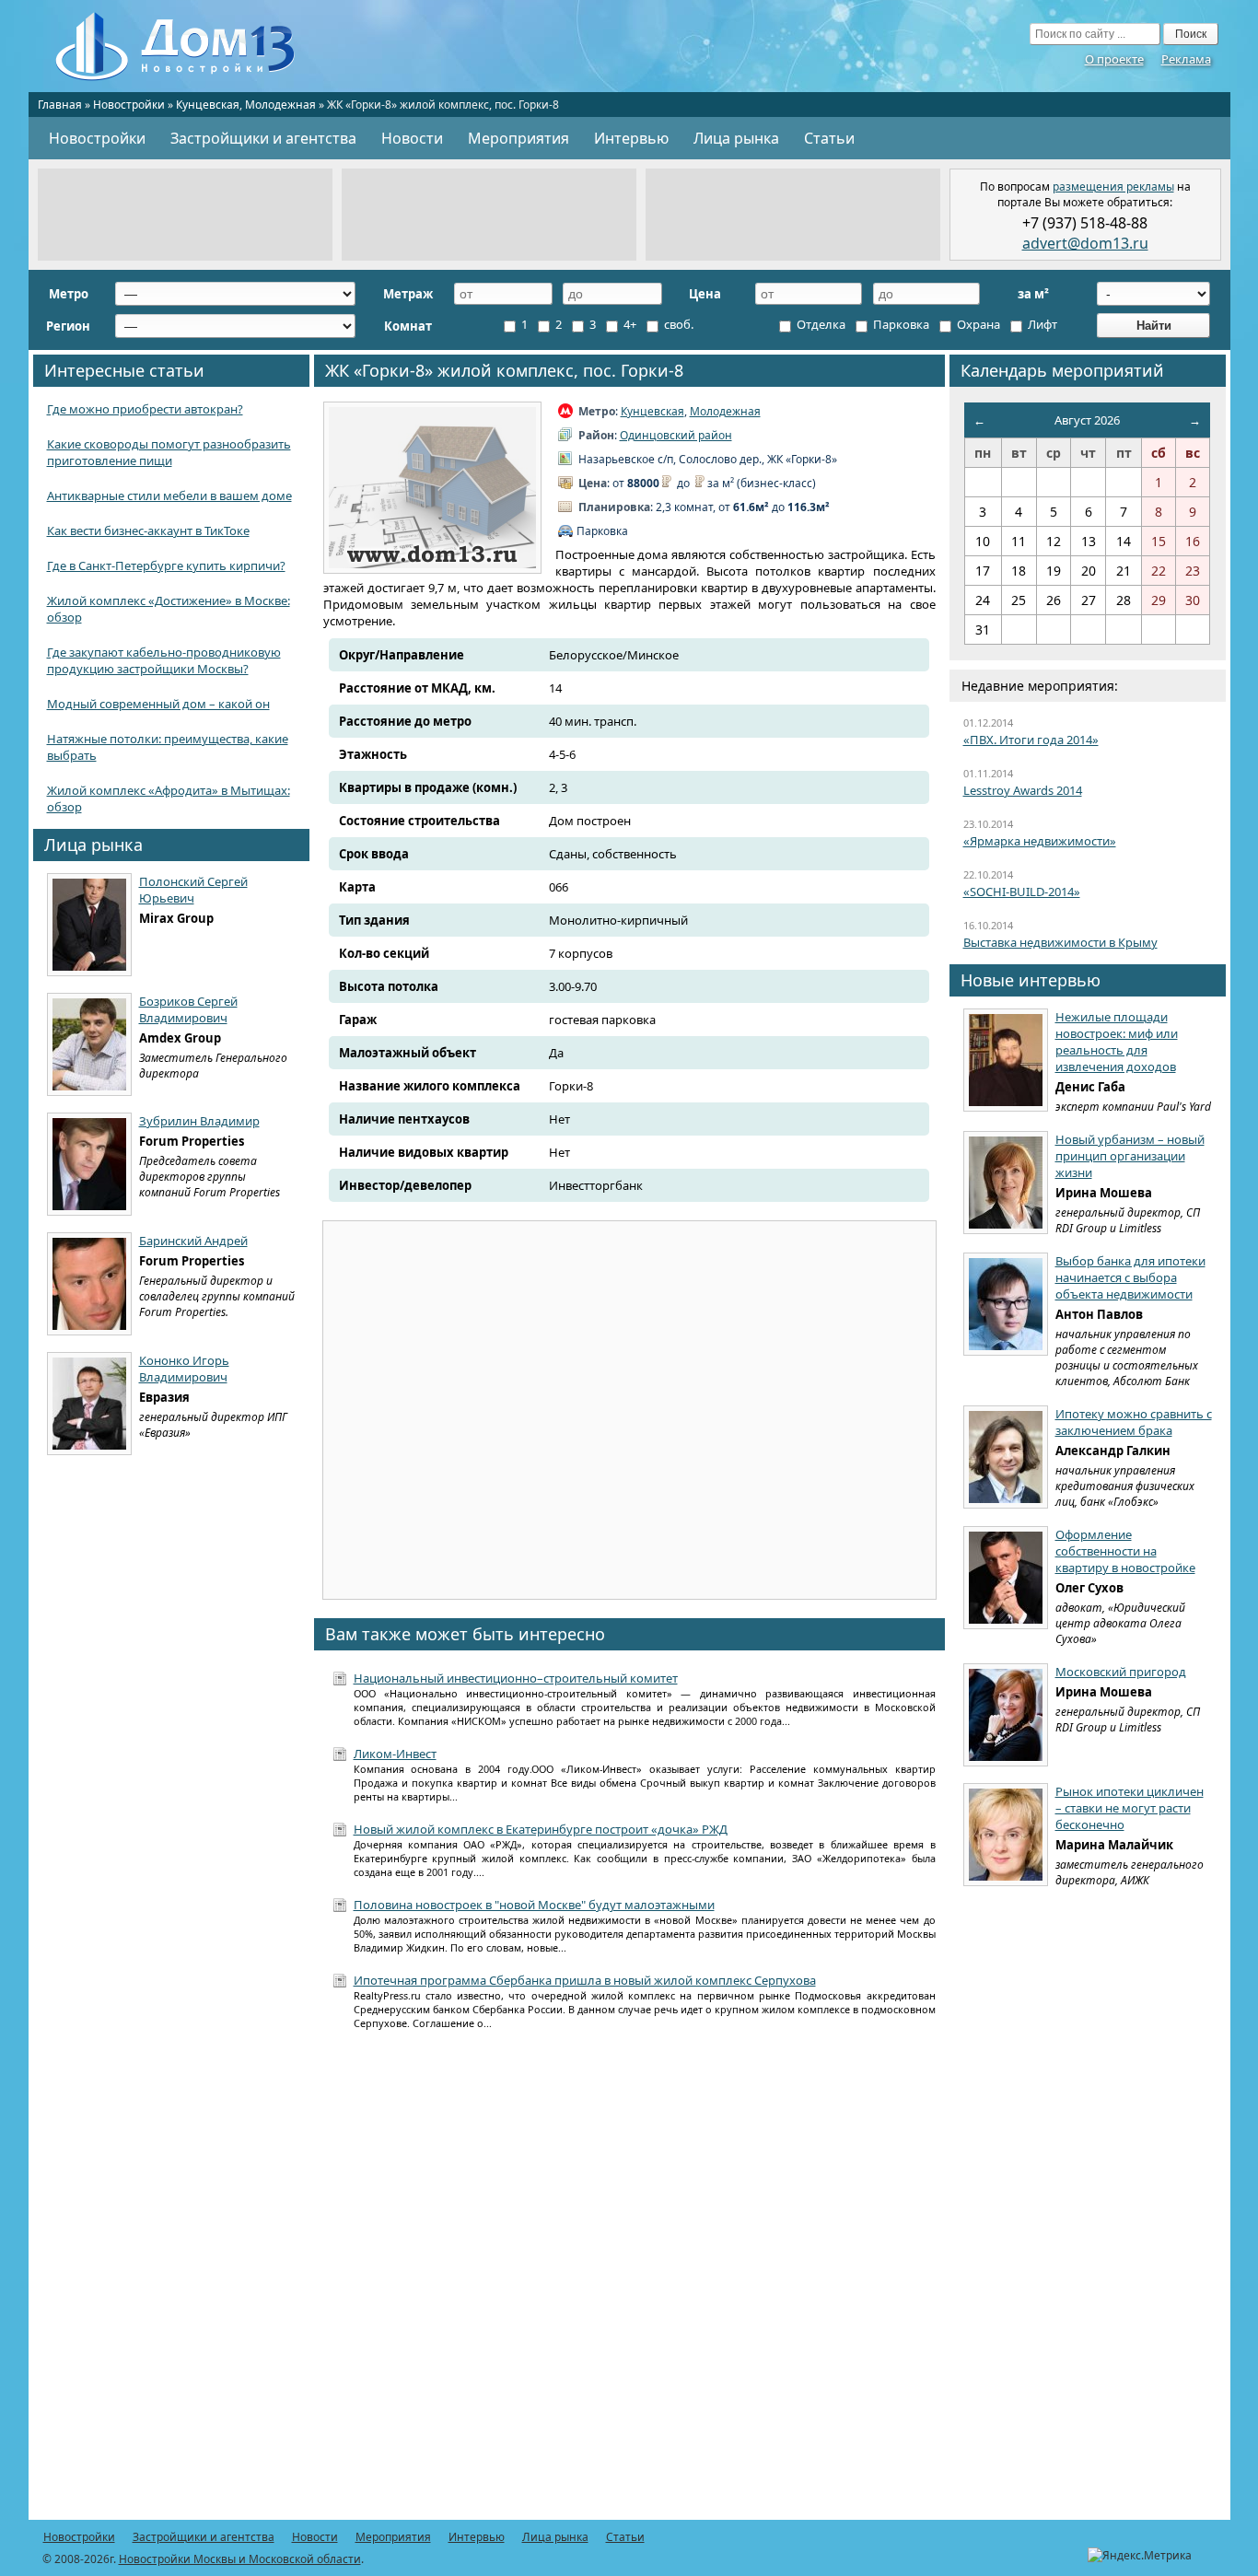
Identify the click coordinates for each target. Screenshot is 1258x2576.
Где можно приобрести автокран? (145, 409)
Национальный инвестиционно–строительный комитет (516, 1678)
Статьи (829, 138)
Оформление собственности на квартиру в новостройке (1125, 1551)
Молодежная (280, 105)
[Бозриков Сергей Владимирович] (89, 1044)
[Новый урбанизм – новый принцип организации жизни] (1006, 1183)
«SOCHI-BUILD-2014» (1022, 892)
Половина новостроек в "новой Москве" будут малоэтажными (534, 1905)
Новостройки (129, 105)
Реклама (1186, 59)
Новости (412, 138)
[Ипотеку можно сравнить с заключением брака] (1006, 1457)
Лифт (1041, 324)
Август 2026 (1087, 420)
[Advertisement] (185, 215)
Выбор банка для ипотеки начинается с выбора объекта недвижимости (1130, 1277)
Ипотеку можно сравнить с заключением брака (1134, 1422)
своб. (677, 324)
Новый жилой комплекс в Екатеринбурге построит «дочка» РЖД (541, 1829)
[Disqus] (629, 2285)
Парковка (900, 324)
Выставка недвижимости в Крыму (1060, 942)
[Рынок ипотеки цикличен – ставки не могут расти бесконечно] (1006, 1835)
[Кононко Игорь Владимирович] (89, 1404)
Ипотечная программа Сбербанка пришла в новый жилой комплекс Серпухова (585, 1980)
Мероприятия (518, 138)
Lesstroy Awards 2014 (1023, 790)
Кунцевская (208, 105)
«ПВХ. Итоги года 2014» (1031, 740)
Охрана (977, 324)
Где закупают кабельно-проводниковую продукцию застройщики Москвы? (164, 660)
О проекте (1114, 59)
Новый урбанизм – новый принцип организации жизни (1130, 1156)
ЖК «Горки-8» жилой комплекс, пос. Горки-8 (504, 370)
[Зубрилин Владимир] (89, 1164)
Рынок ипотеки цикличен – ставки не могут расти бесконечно (1130, 1808)
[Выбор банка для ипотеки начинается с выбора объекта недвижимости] (1006, 1304)
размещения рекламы (1113, 186)
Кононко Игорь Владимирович (184, 1369)
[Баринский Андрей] (89, 1284)
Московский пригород (1121, 1672)
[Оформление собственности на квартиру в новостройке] (1006, 1578)
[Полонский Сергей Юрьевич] (89, 925)
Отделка (820, 324)
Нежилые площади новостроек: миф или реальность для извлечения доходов (1117, 1042)
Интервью (631, 138)
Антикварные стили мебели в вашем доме (169, 495)
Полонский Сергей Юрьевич (193, 890)
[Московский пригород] (1006, 1715)
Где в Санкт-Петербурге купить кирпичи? (166, 565)
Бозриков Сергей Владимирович (188, 1009)
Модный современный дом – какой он (158, 704)
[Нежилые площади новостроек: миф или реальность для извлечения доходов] (1006, 1060)
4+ (629, 324)
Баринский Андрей (193, 1241)
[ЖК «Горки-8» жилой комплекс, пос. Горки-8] (432, 488)
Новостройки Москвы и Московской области (240, 2559)
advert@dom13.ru (1085, 243)
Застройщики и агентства (263, 138)
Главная (60, 105)
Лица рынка (736, 138)
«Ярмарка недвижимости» (1040, 841)
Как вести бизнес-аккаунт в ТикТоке (148, 530)
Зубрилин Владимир (199, 1121)
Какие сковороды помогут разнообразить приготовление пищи (169, 452)
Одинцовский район (676, 435)
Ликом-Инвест (395, 1754)
